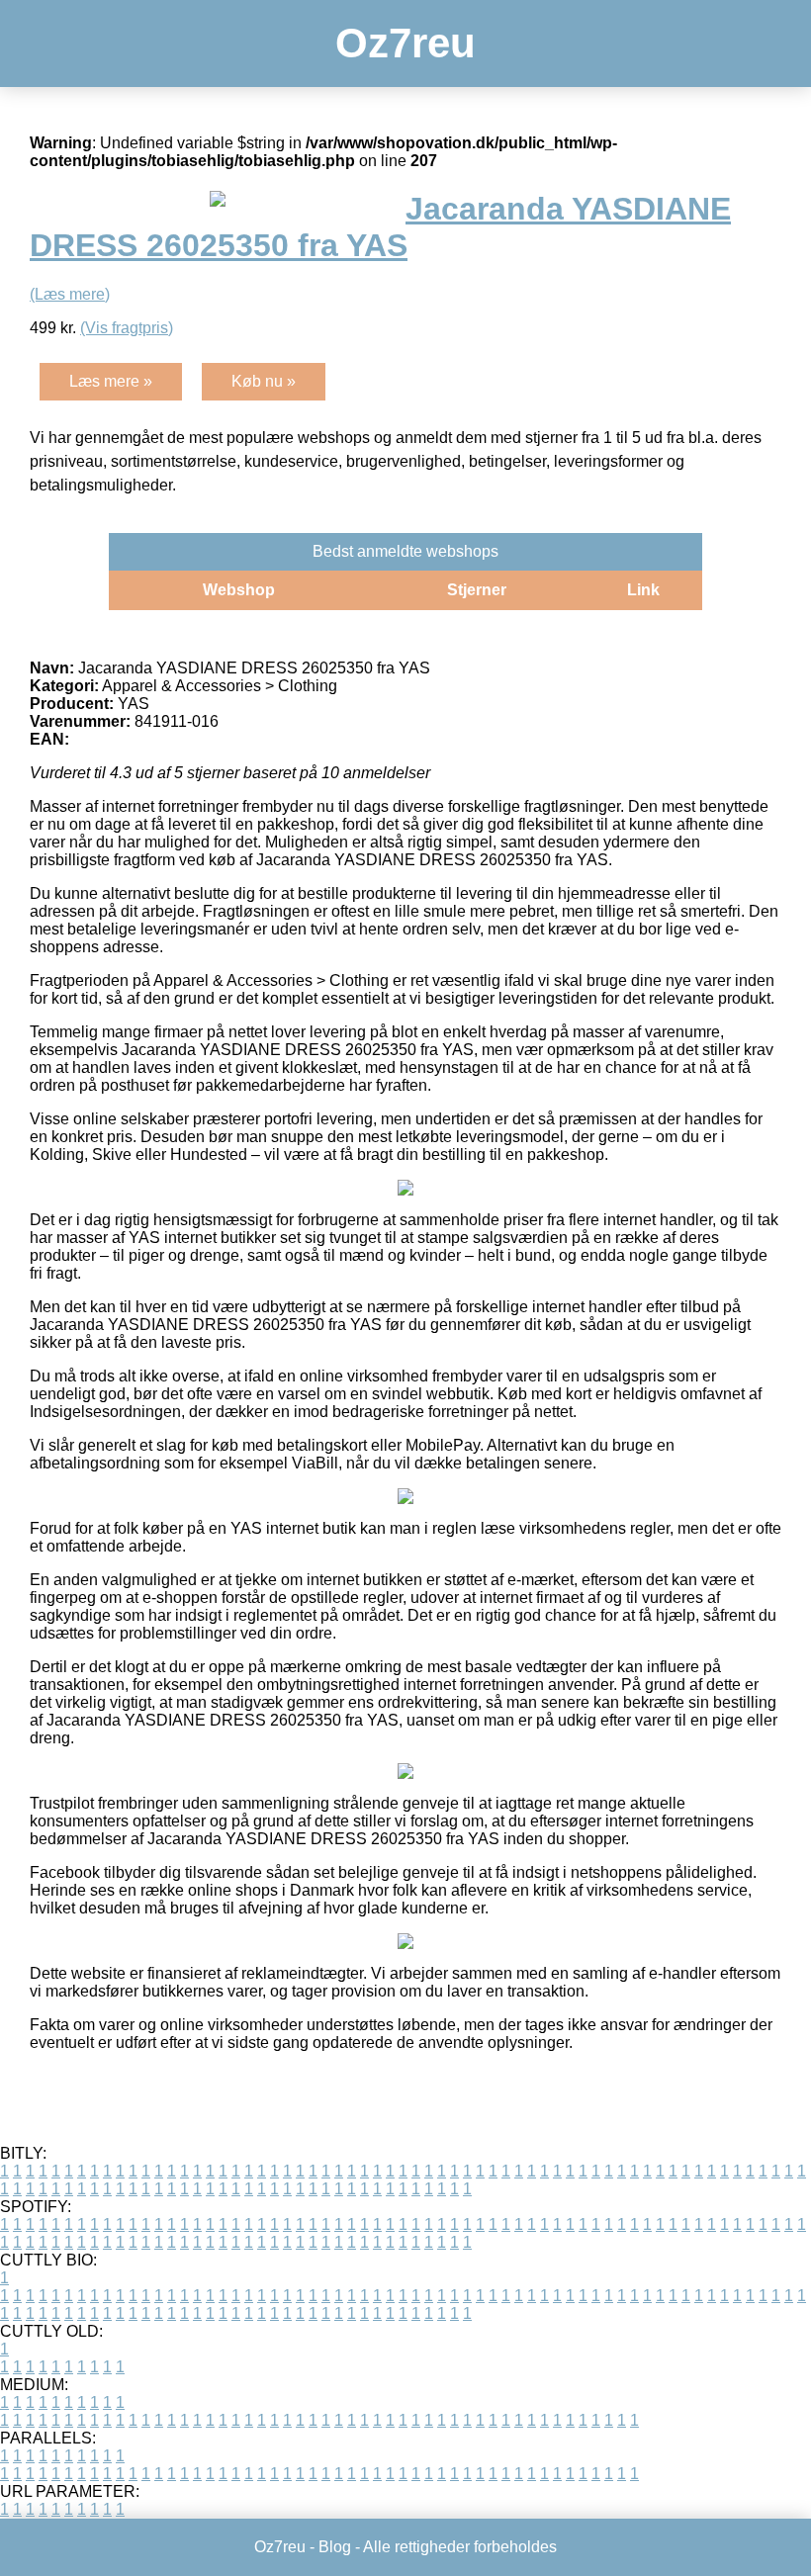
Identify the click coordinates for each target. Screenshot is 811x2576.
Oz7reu (405, 43)
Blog (335, 2547)
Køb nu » (264, 381)
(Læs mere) (70, 294)
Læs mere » (111, 381)
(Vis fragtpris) (127, 328)
